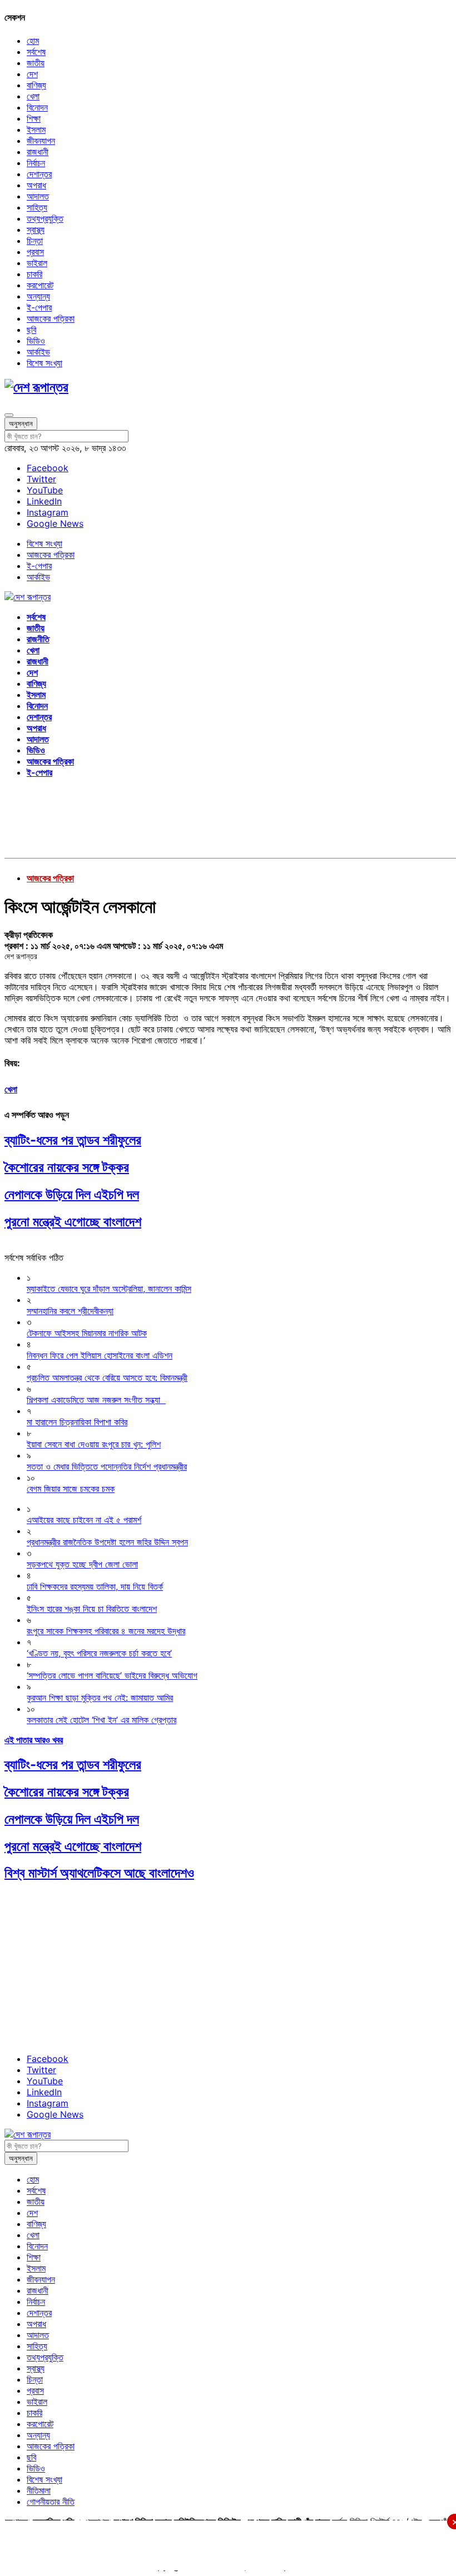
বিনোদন (37, 107)
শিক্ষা (34, 118)
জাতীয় (36, 63)
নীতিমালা (39, 2490)
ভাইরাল (37, 263)
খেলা (33, 96)
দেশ (32, 74)
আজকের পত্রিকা (51, 318)
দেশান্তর (39, 174)
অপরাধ (36, 185)
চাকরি (34, 274)
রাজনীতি (38, 639)
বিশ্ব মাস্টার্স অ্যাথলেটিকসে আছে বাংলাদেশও (99, 1873)
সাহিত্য (37, 207)
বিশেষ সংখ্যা (44, 363)
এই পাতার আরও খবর (34, 1740)
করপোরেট (40, 285)
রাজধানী (38, 152)
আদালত (38, 196)
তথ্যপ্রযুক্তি (45, 218)
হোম (33, 41)
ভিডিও (36, 341)
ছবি (31, 330)
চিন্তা (35, 241)
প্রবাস (35, 252)
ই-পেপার (39, 307)
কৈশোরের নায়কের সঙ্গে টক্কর (67, 1167)
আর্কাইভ (38, 352)
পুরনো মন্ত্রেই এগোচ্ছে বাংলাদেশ (73, 1222)
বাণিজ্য (36, 85)
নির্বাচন (36, 163)
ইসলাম (36, 129)
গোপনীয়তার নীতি (51, 2502)
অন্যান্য (38, 296)
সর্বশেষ (36, 52)
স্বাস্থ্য (36, 229)
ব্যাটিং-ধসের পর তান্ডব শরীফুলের (73, 1140)
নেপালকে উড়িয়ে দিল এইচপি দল (72, 1194)
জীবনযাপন (41, 141)
